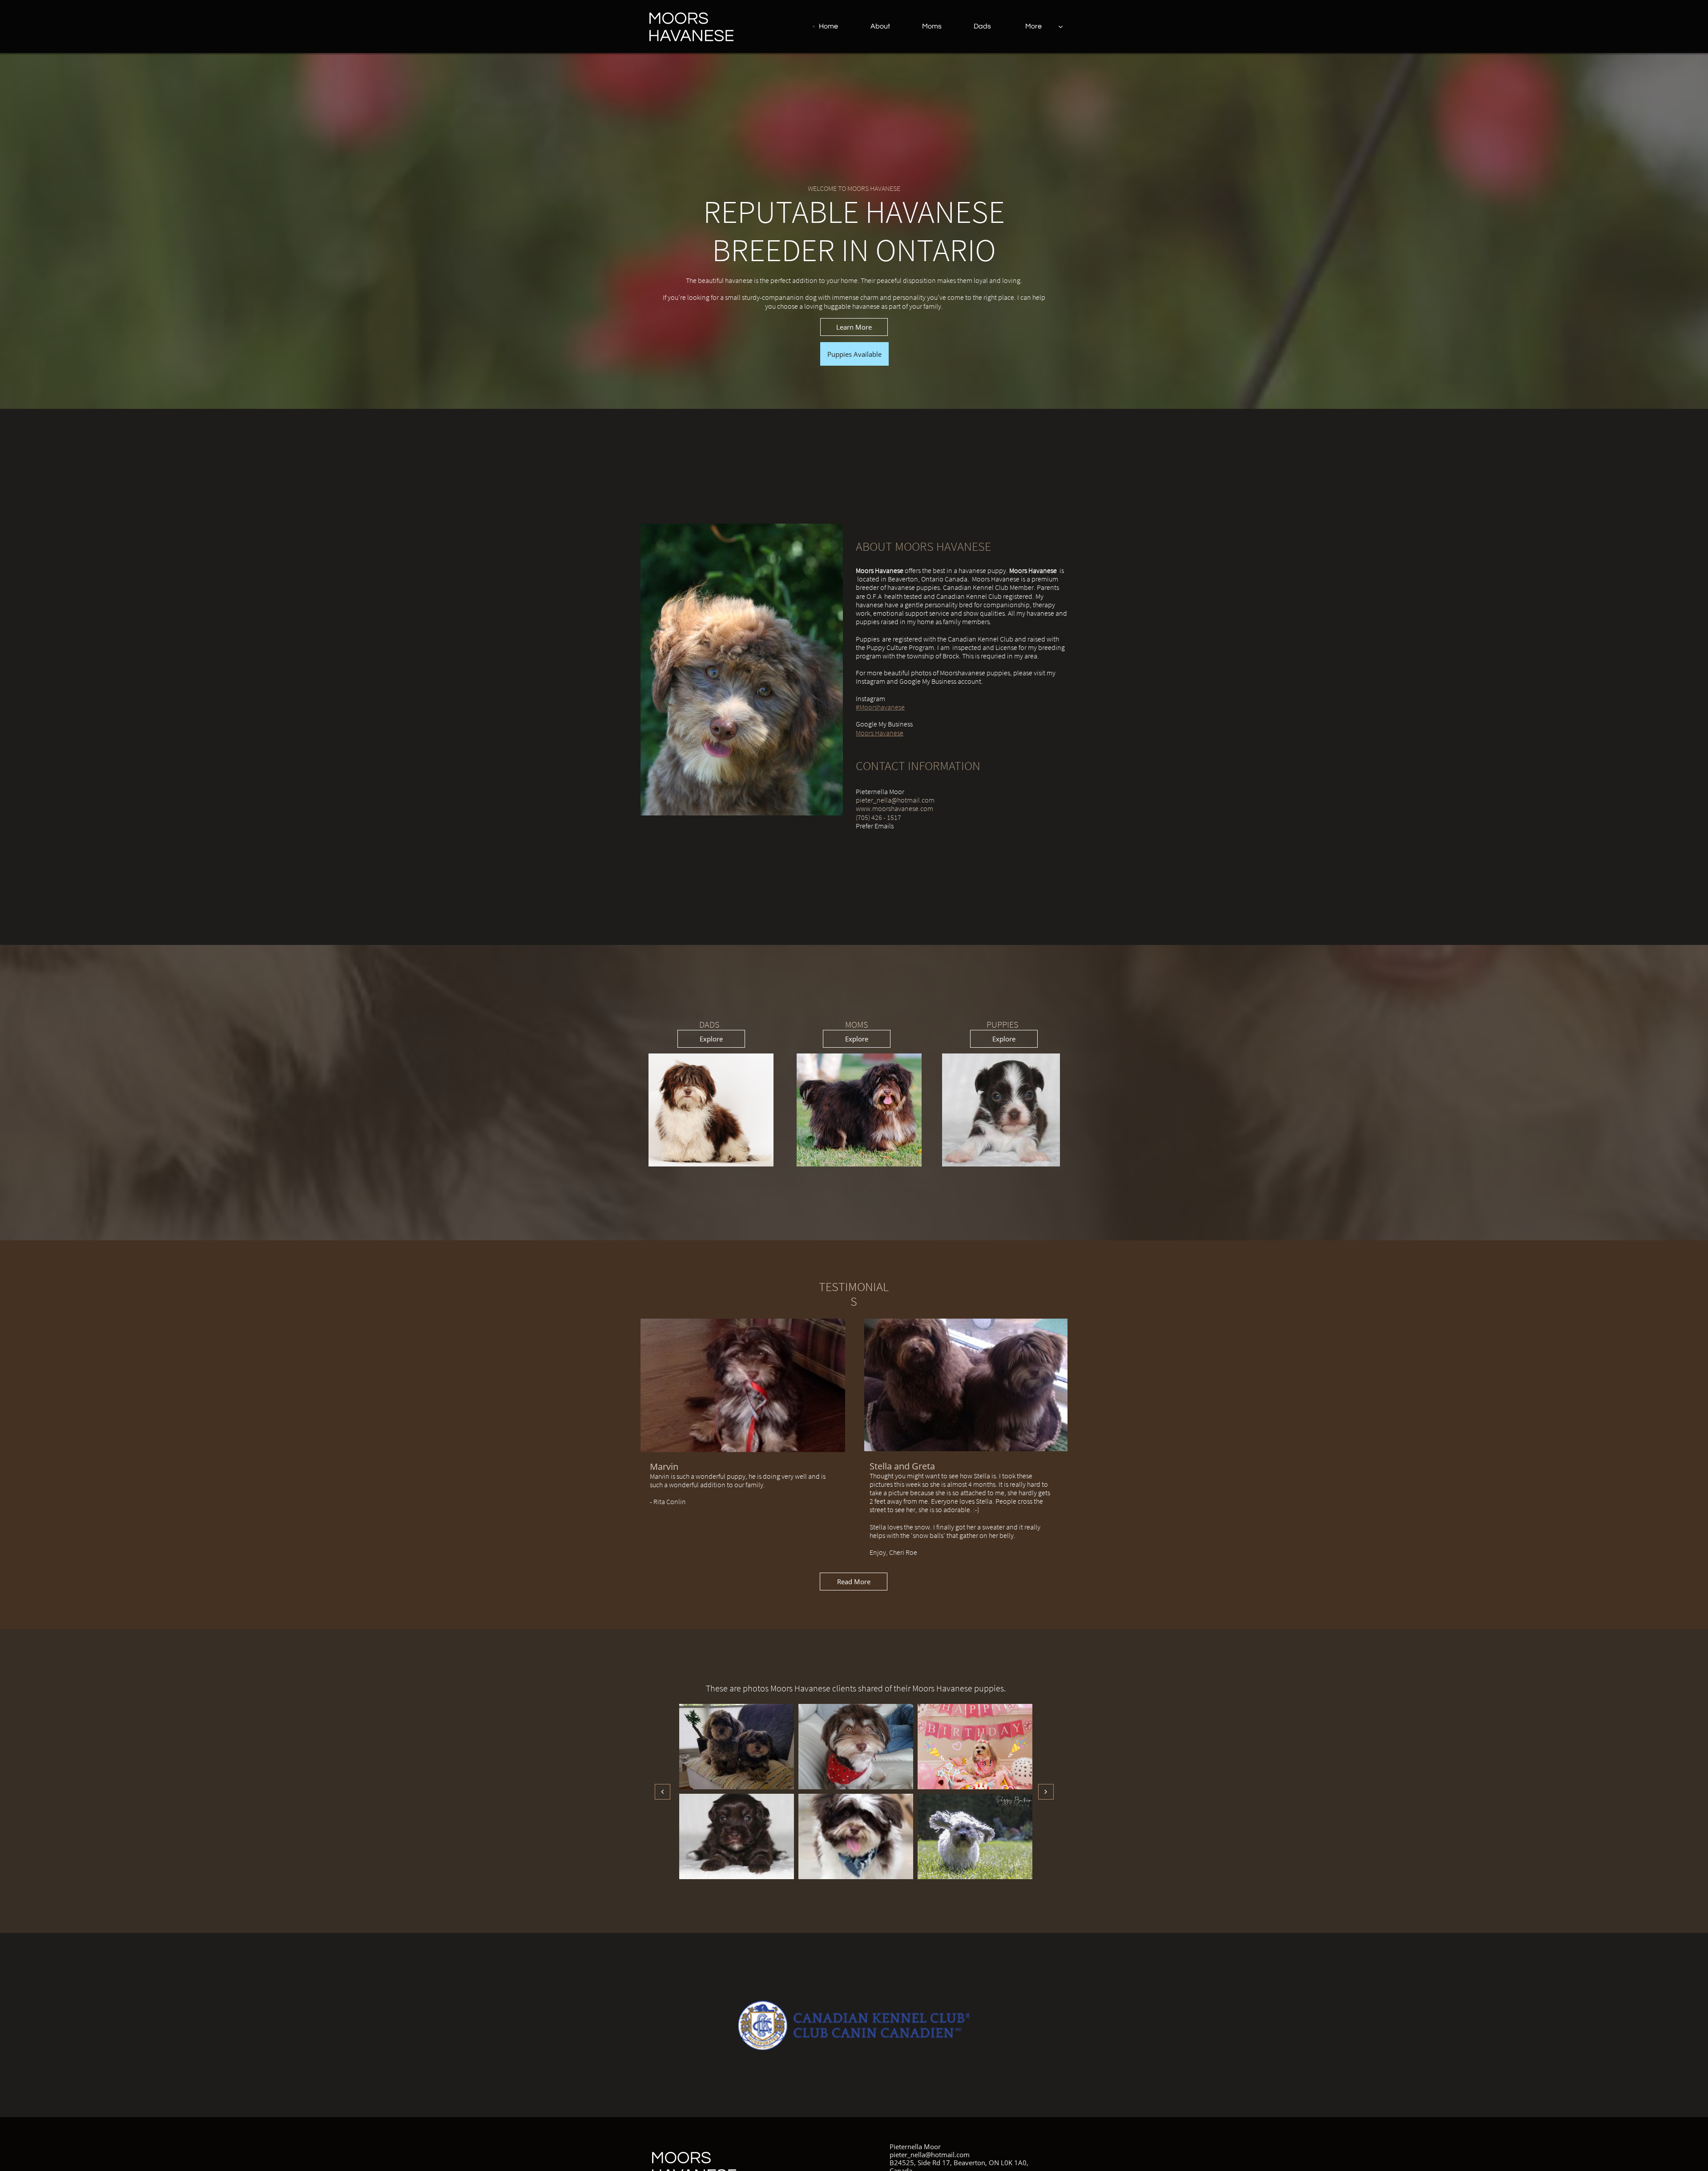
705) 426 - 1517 (879, 817)
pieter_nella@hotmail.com (895, 800)
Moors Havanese (880, 733)
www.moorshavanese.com (894, 808)
